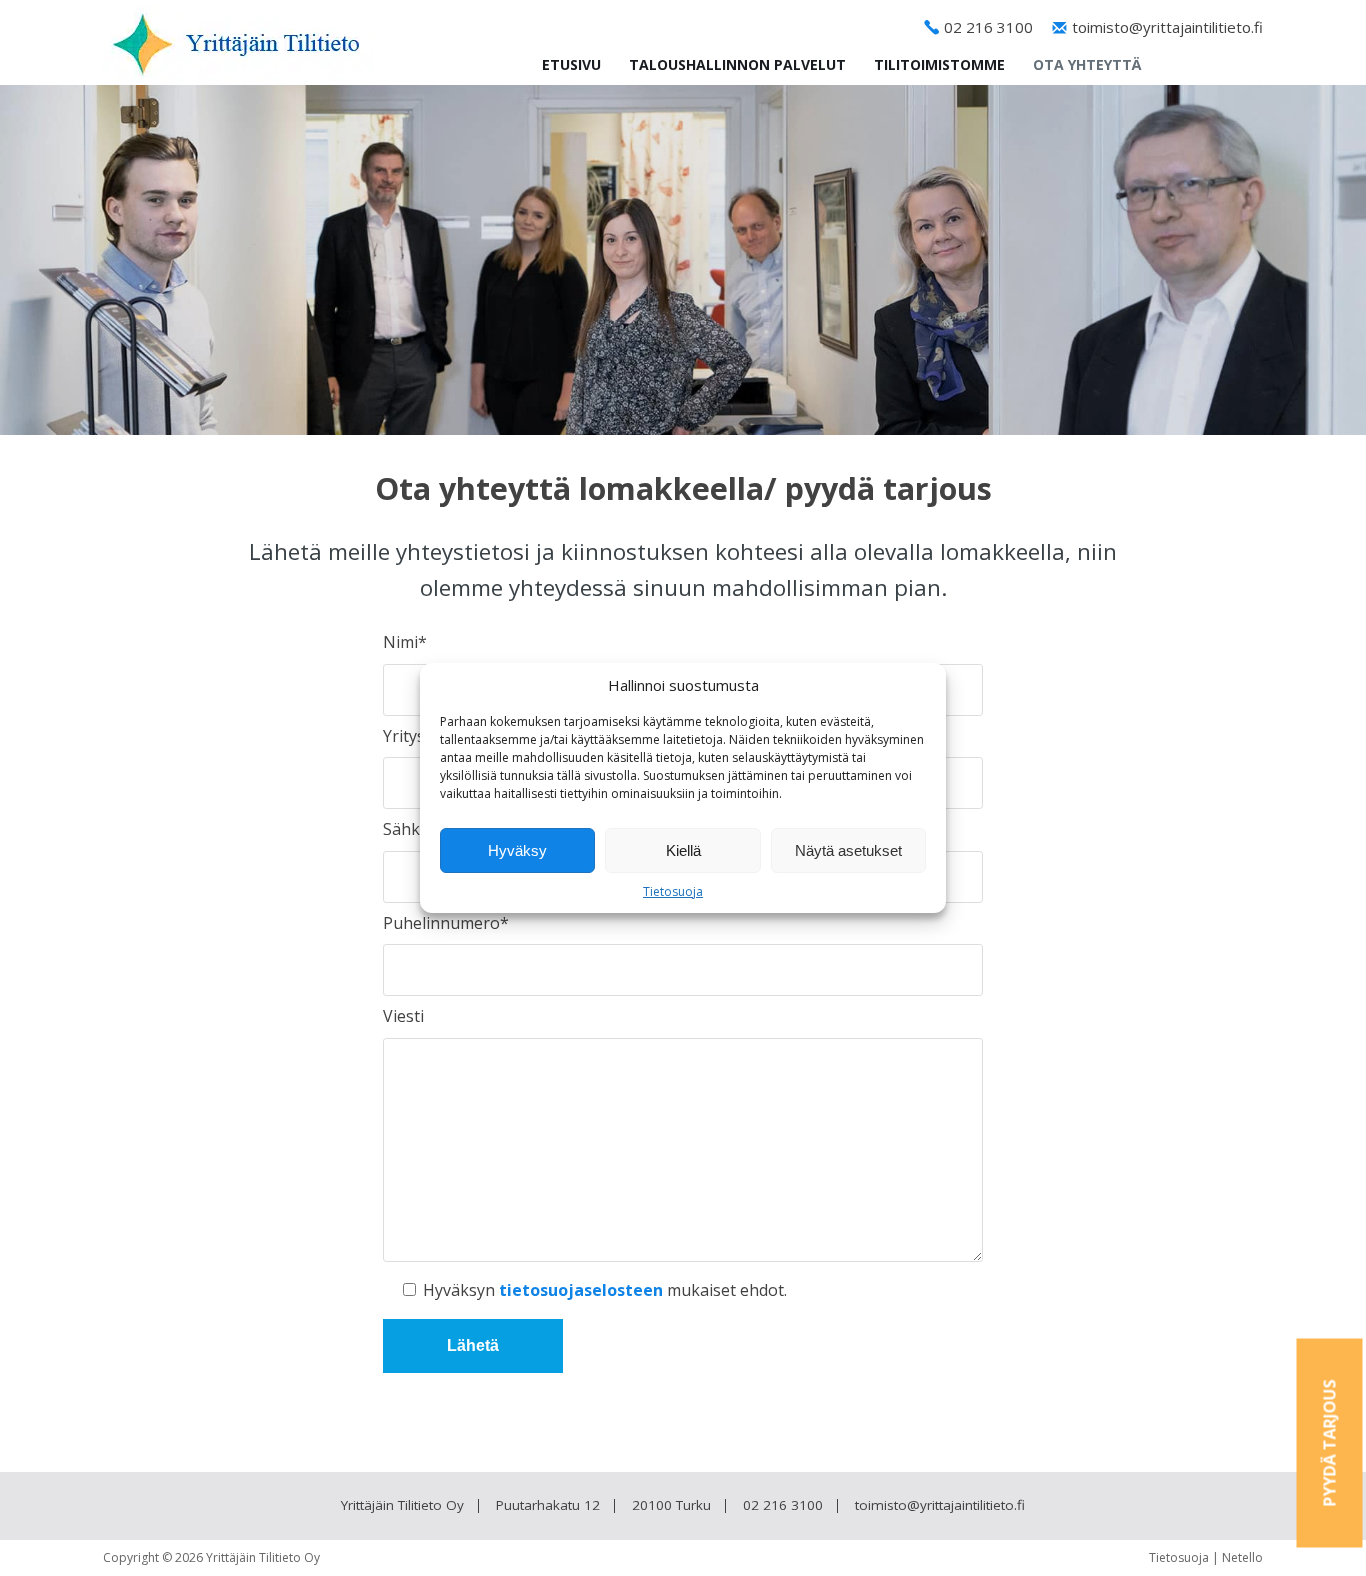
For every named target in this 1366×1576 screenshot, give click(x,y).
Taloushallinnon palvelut (737, 64)
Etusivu (571, 64)
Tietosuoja (673, 891)
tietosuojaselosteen (581, 1290)
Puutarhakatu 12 (548, 1505)
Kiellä (683, 850)
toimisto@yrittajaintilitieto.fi (1167, 27)
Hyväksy (517, 850)
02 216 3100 (988, 27)
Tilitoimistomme (939, 64)
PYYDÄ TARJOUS (1330, 1443)
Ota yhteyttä (1087, 64)
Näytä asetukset (848, 850)
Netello (1242, 1557)
